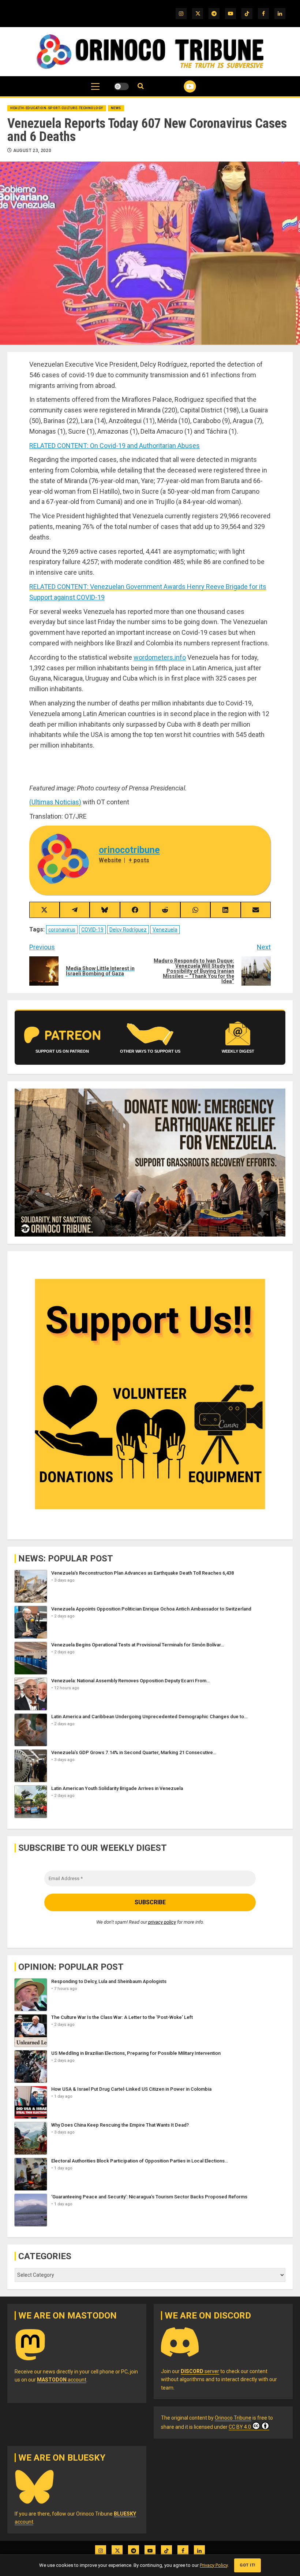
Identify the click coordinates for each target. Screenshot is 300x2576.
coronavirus (62, 930)
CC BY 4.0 (240, 2427)
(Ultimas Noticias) (55, 802)
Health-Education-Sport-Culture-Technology (57, 108)
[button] (95, 90)
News (116, 108)
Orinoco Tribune (233, 2418)
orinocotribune (129, 850)
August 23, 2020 (32, 151)
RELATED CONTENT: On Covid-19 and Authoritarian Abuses (115, 446)
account (62, 2380)
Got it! (247, 2565)
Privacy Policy (214, 2565)
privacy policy (162, 1922)
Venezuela (165, 930)
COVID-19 (92, 930)
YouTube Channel (181, 86)
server (200, 2371)
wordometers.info (160, 657)
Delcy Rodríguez (128, 930)
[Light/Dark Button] (121, 86)
